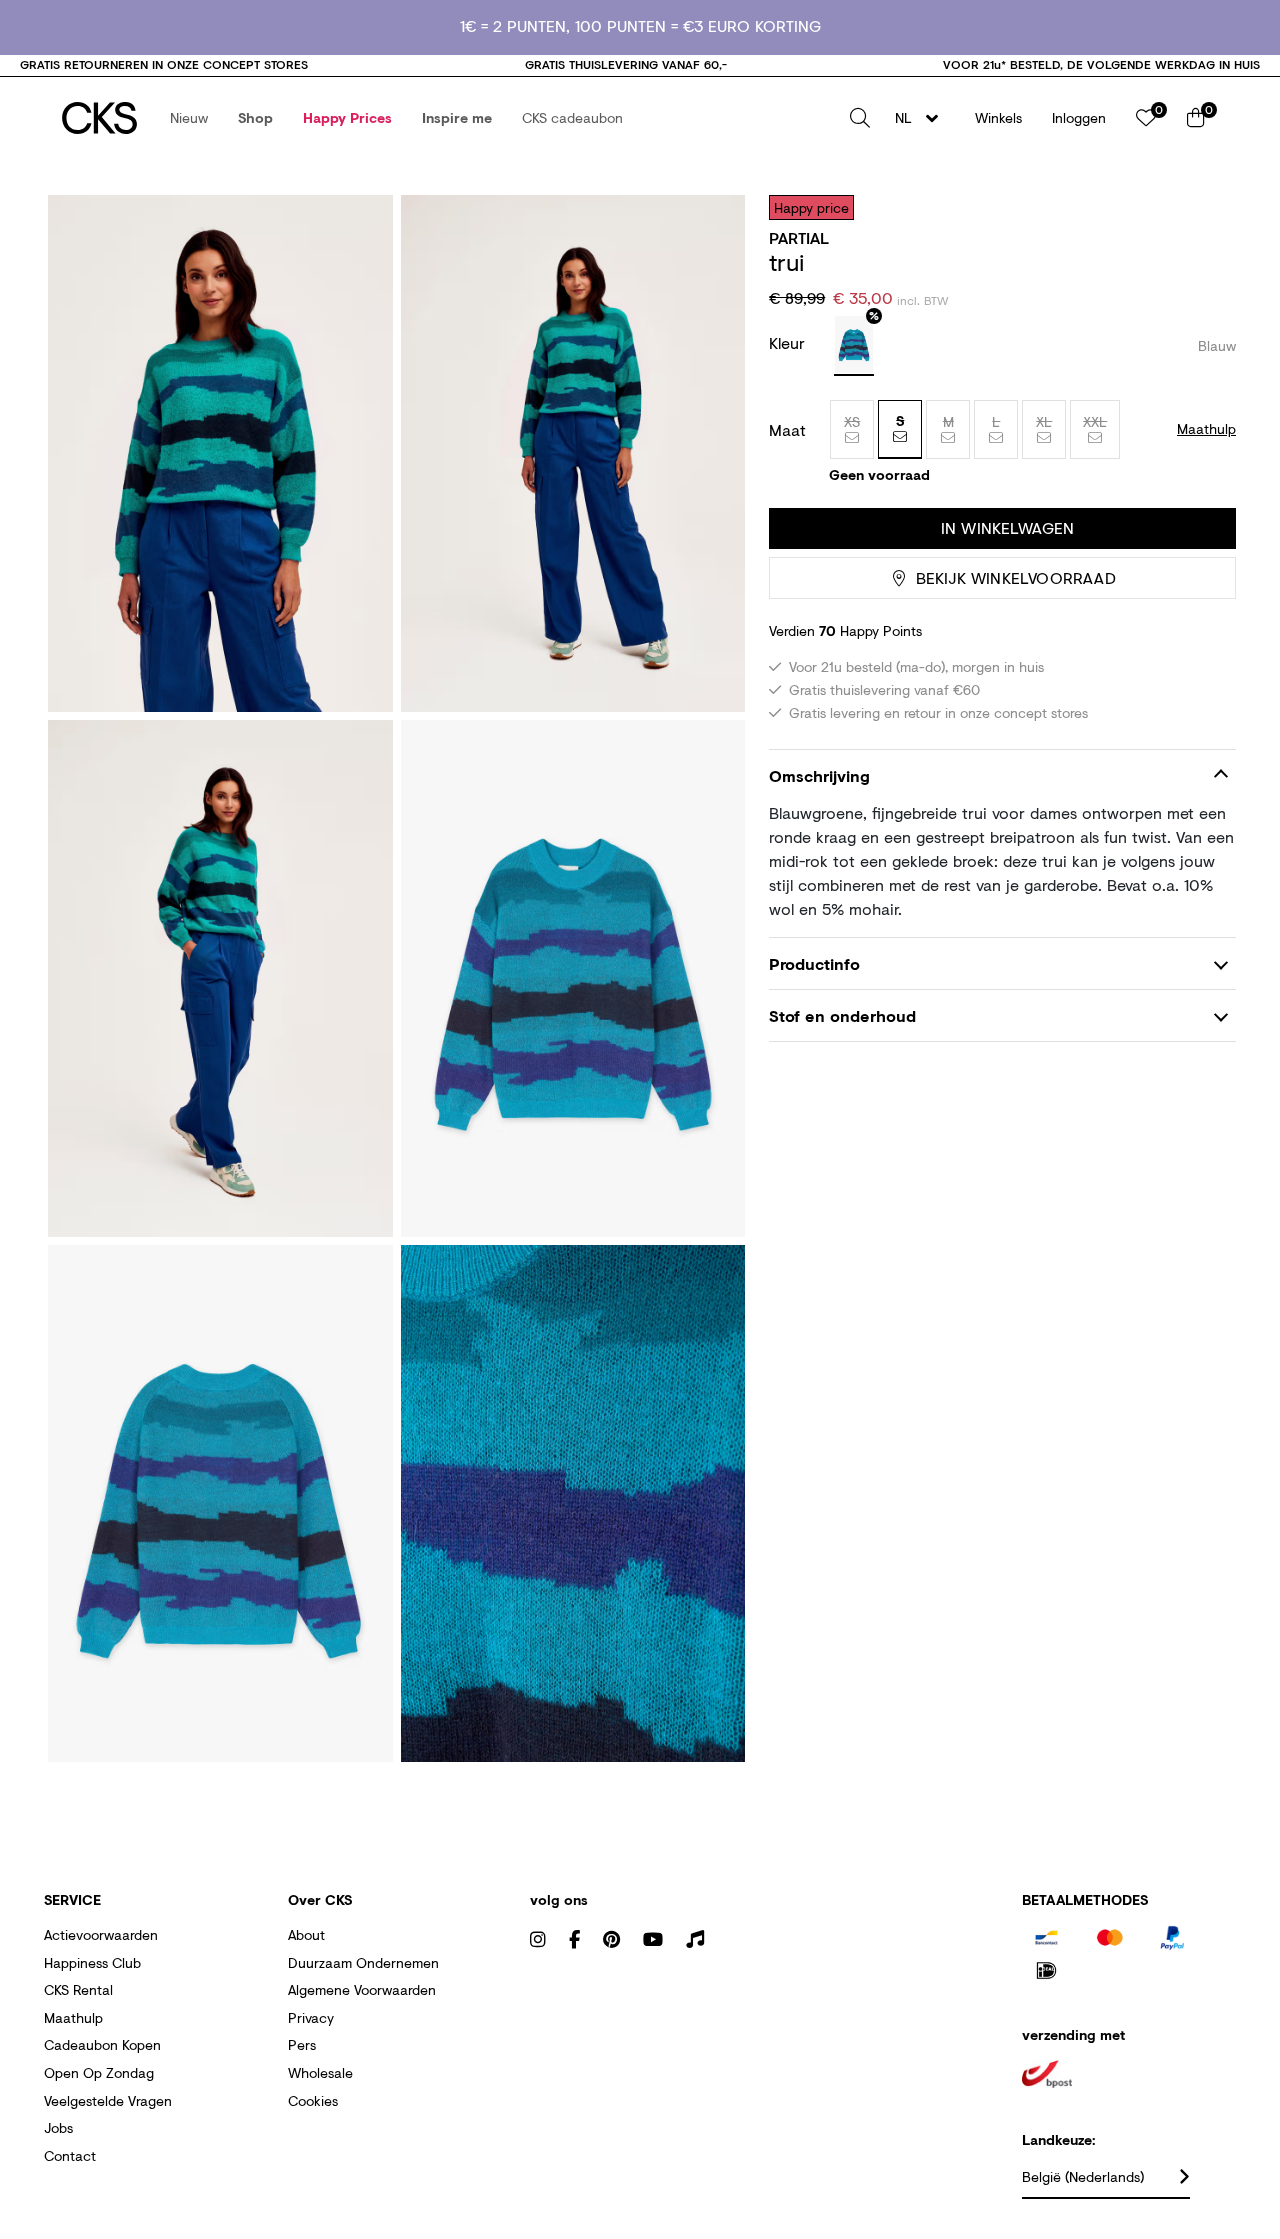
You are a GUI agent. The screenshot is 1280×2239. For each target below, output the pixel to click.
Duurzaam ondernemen (363, 1962)
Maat (787, 430)
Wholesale (320, 2072)
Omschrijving (819, 775)
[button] (189, 118)
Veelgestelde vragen (108, 2100)
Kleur (789, 342)
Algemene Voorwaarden (362, 1989)
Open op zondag (99, 2072)
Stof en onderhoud (842, 1015)
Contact (70, 2155)
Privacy (311, 2017)
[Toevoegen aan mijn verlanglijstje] (1206, 207)
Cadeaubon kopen (102, 2044)
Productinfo (814, 963)
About (306, 1934)
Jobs (58, 2127)
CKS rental (78, 1989)
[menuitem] (189, 118)
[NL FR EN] (922, 118)
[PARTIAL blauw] (854, 346)
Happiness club (92, 1962)
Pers (302, 2044)
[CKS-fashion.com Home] (99, 118)
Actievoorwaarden (101, 1934)
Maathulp (73, 2017)
